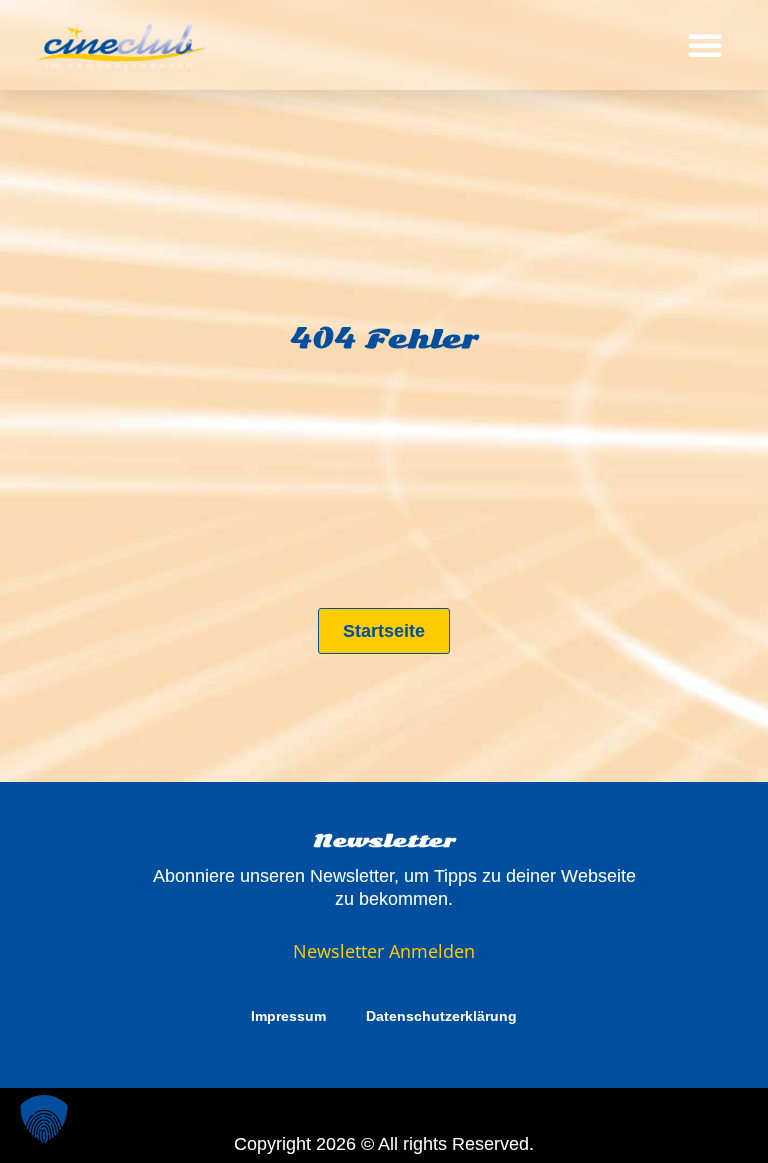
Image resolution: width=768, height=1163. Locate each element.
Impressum (288, 1016)
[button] (705, 45)
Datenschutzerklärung (441, 1016)
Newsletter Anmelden (384, 951)
